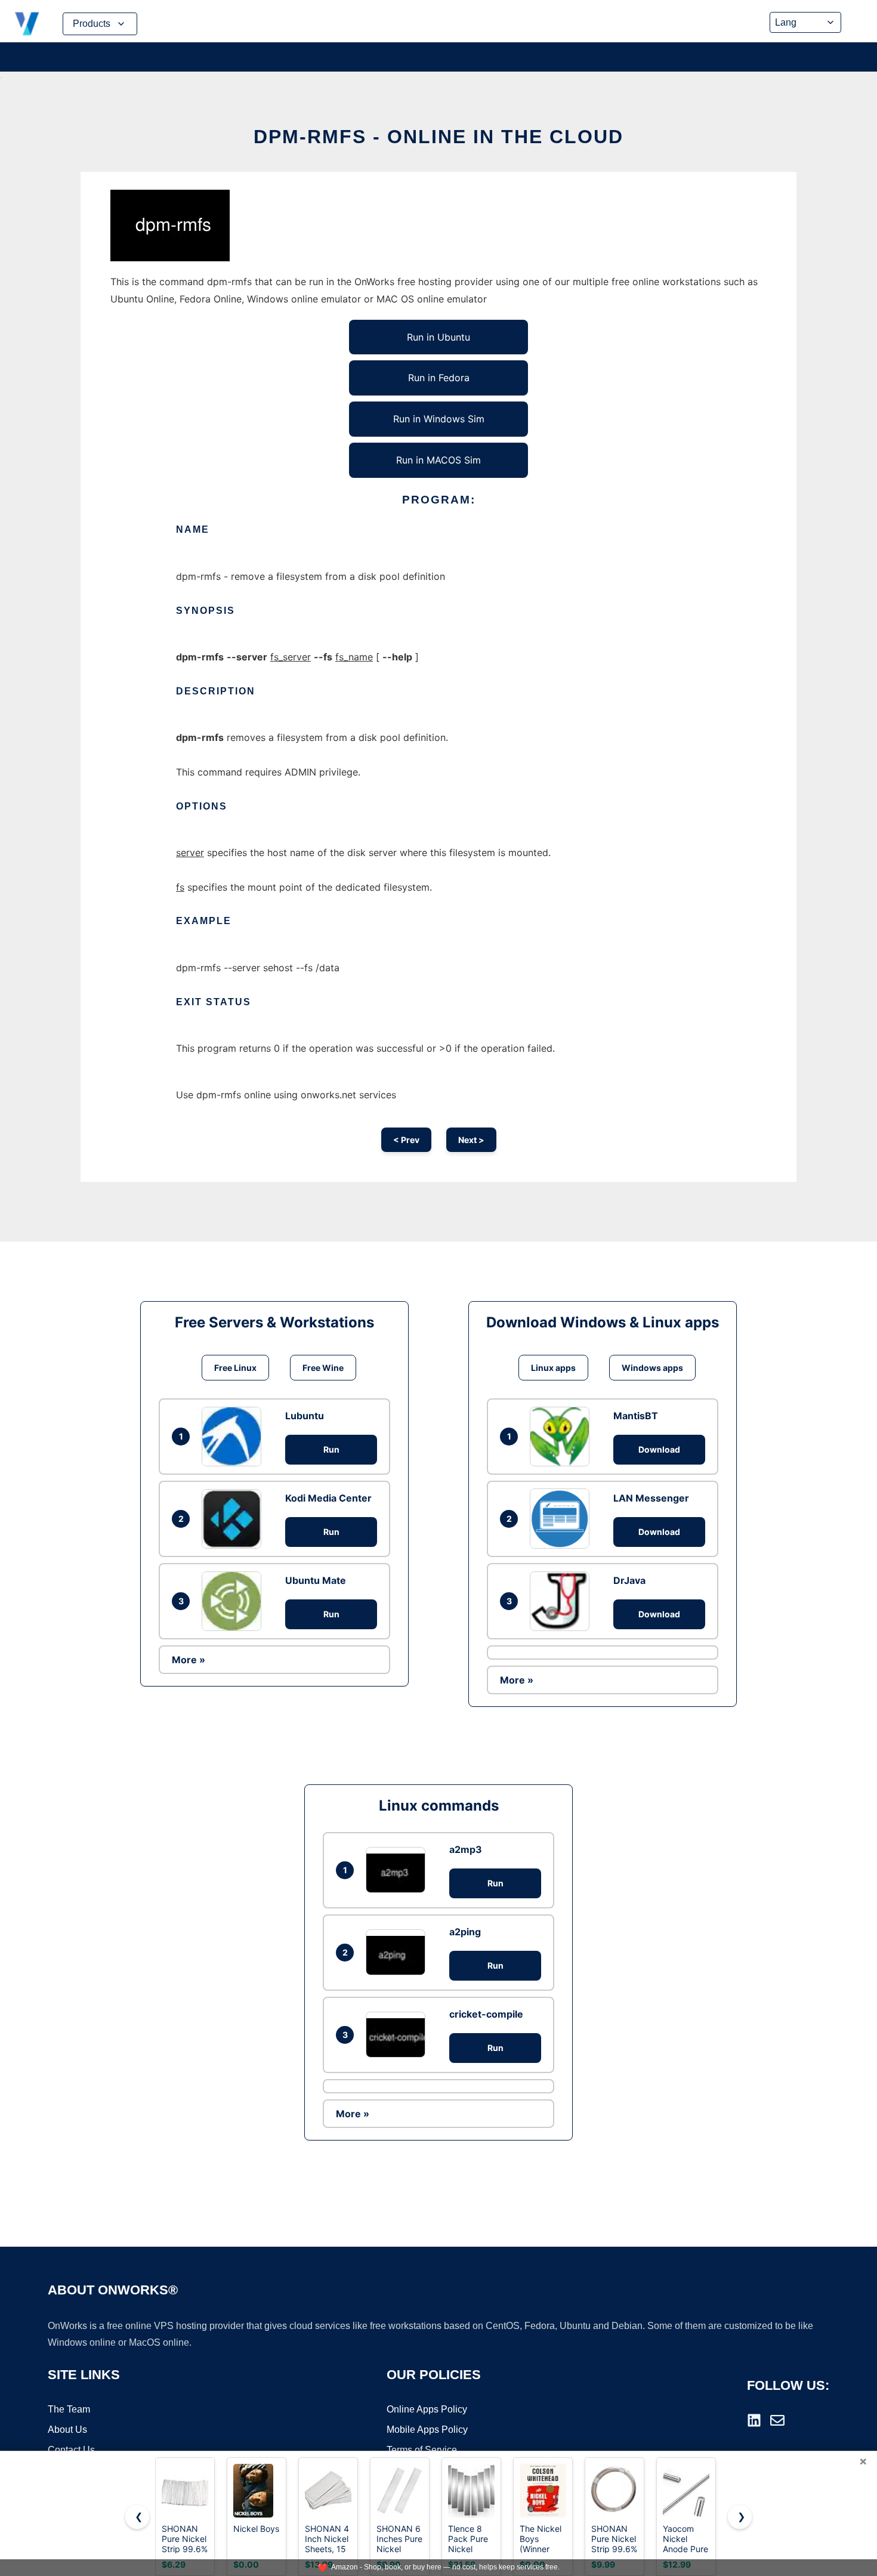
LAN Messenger (651, 1498)
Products (92, 24)
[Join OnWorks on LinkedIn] (754, 2420)
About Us (67, 2430)
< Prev (406, 1140)
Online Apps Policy (427, 2409)
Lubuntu (305, 1416)
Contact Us (71, 2450)
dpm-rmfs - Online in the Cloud (438, 137)
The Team (69, 2409)
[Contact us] (777, 2420)
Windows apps (652, 1368)
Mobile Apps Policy (427, 2430)
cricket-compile (486, 2014)
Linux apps (553, 1368)
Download (659, 1449)
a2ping (465, 1932)
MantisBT (636, 1416)
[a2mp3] (399, 1870)
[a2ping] (399, 1952)
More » (189, 1660)
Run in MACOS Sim (438, 460)
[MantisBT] (563, 1437)
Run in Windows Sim (439, 419)
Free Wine (323, 1368)
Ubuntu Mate (316, 1580)
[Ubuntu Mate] (234, 1601)
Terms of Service (422, 2450)
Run (331, 1449)
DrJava (629, 1580)
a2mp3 (466, 1849)
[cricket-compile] (399, 2035)
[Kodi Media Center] (234, 1519)
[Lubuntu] (234, 1437)
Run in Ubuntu (438, 337)
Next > (471, 1140)
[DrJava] (563, 1601)
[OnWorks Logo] (27, 24)
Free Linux (235, 1368)
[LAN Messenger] (563, 1518)
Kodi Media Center (328, 1498)
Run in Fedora (439, 378)
